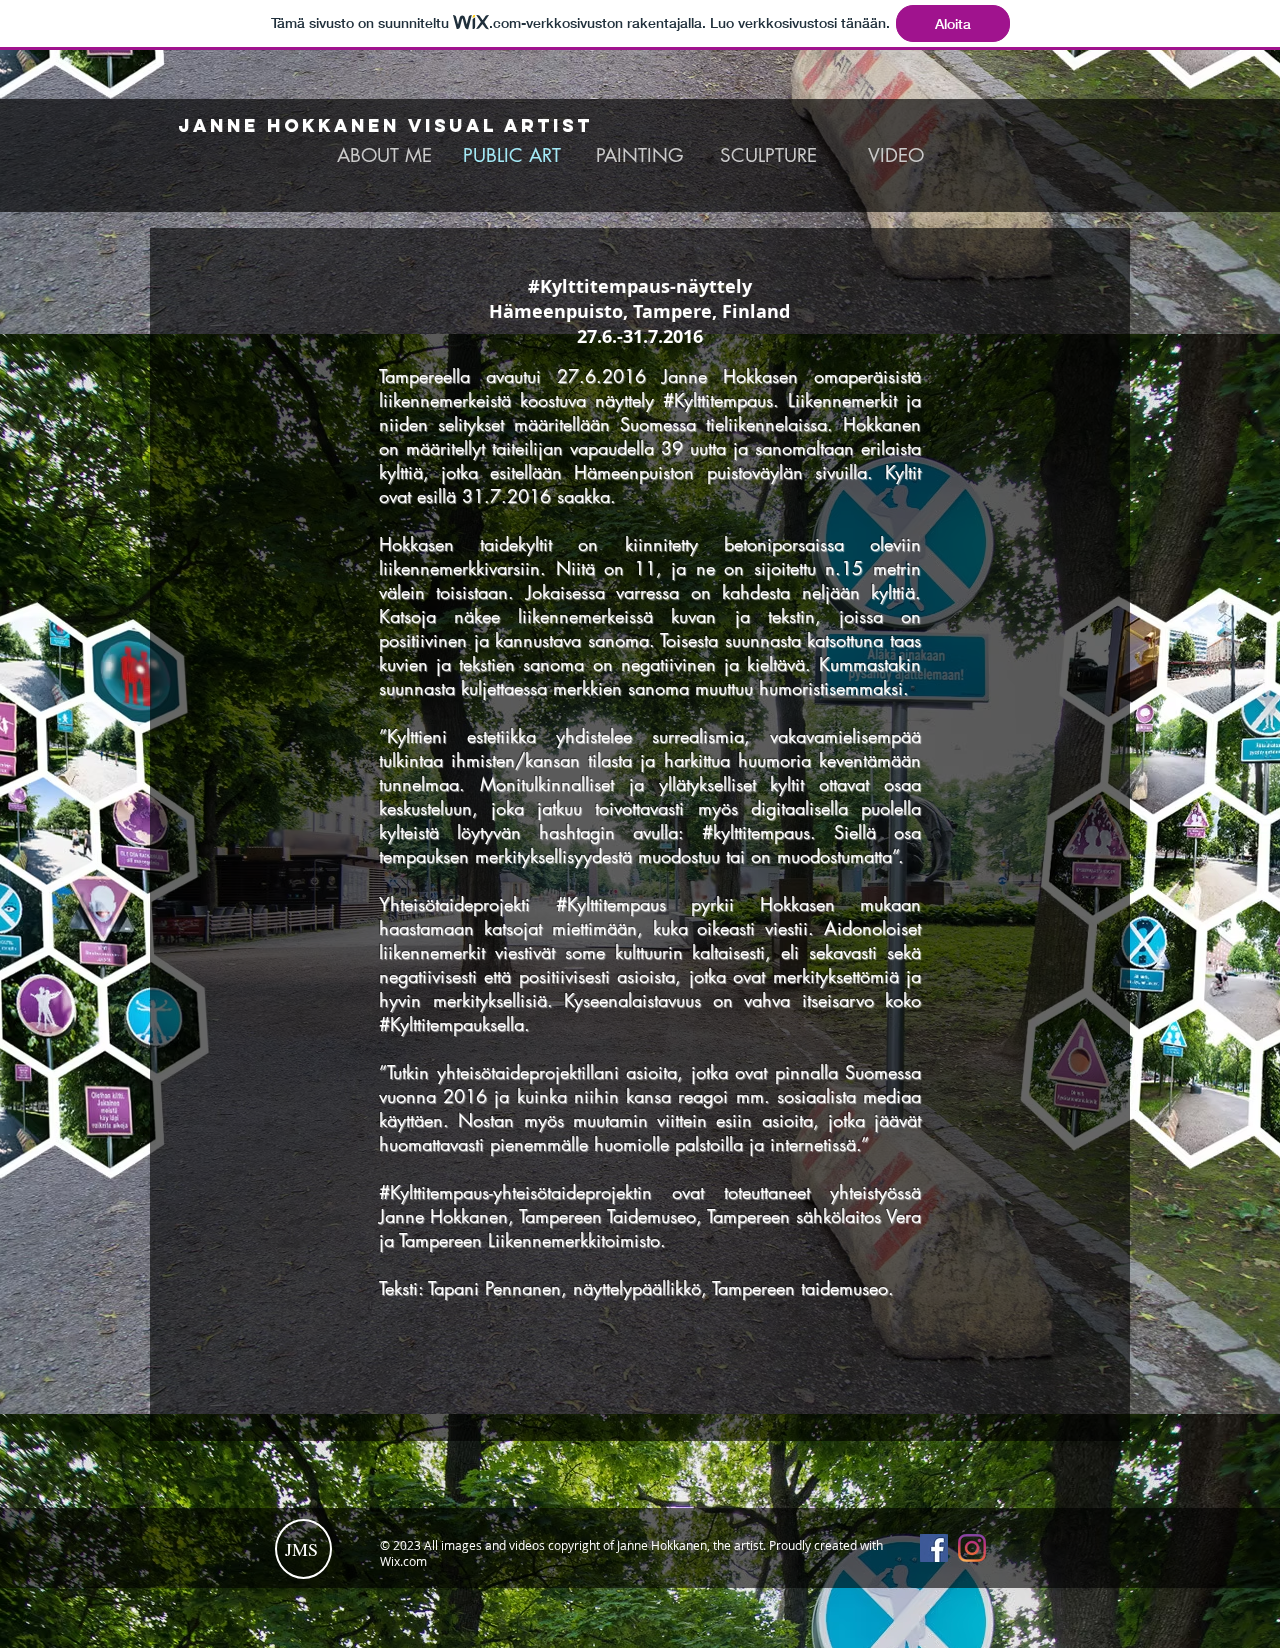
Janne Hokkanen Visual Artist (385, 125)
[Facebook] (934, 1548)
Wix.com (403, 1561)
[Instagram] (972, 1548)
